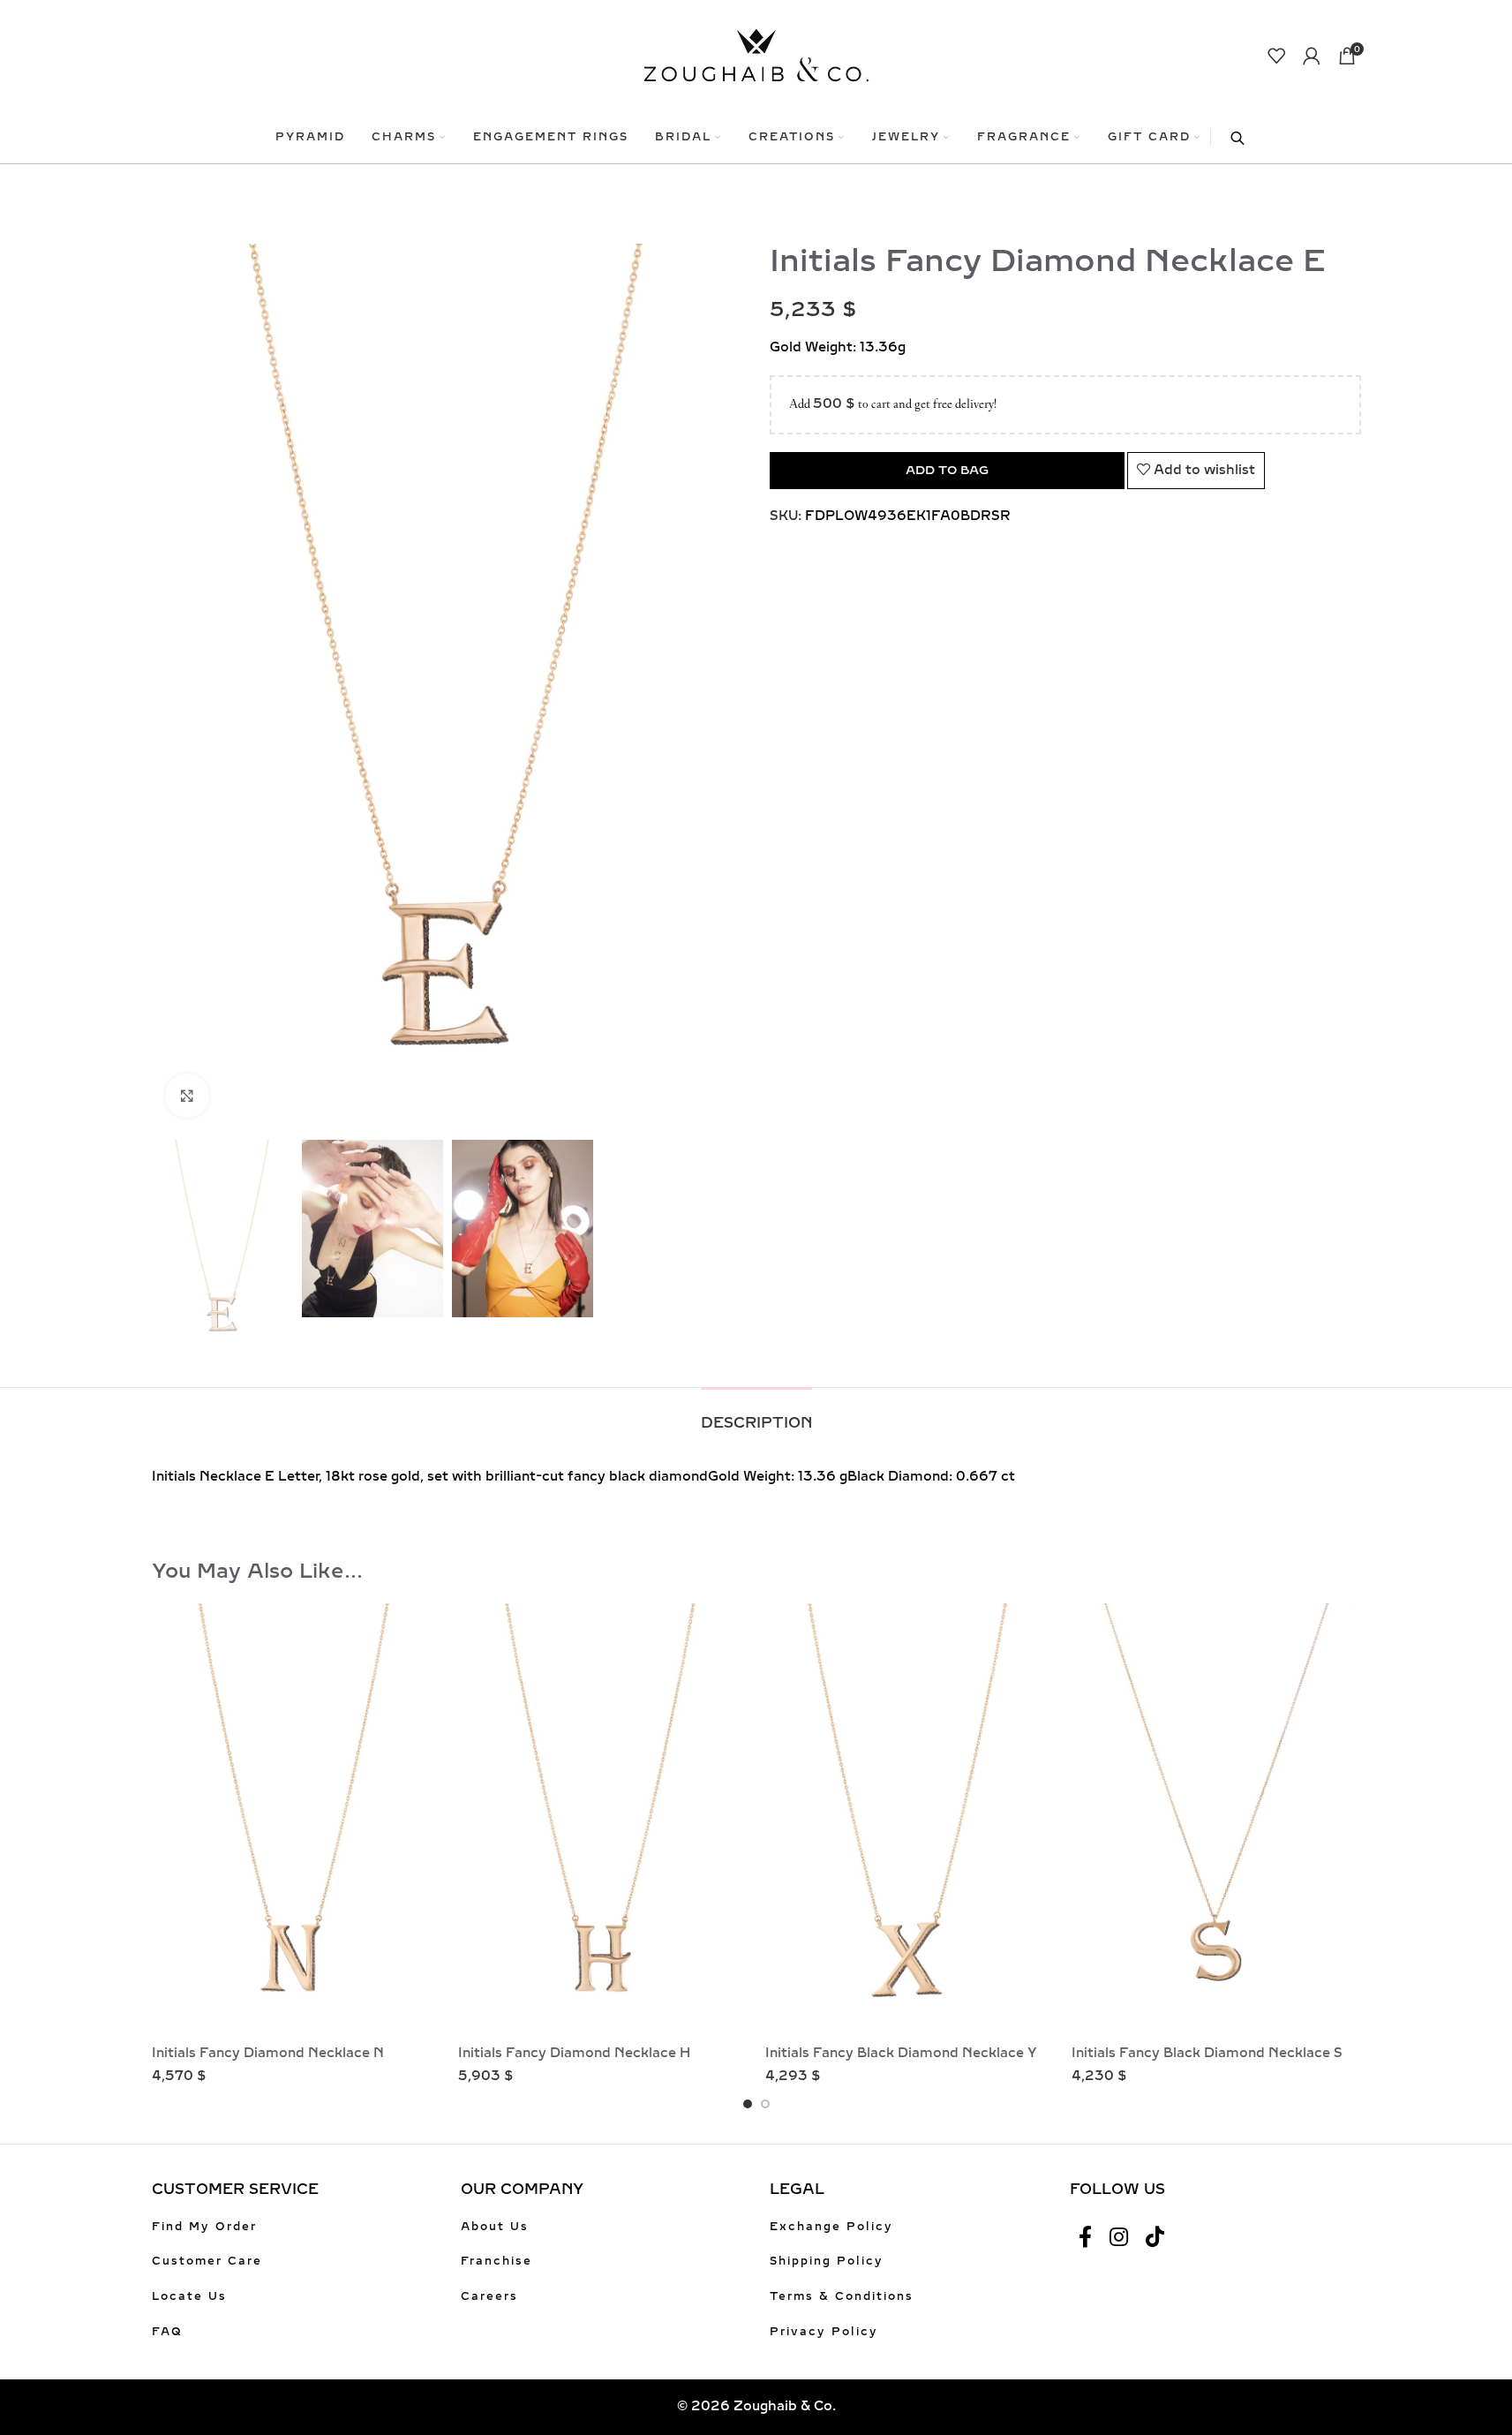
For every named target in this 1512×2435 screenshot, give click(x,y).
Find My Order (204, 2227)
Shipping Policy (827, 2261)
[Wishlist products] (1276, 56)
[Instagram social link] (1119, 2238)
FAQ (167, 2332)
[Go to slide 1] (748, 2104)
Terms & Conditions (842, 2296)
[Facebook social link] (1085, 2238)
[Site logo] (756, 54)
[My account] (1312, 56)
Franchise (496, 2261)
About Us (495, 2227)
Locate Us (189, 2296)
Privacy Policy (824, 2332)
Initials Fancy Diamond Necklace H (574, 2053)
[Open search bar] (1229, 137)
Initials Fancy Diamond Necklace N (268, 2053)
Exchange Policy (831, 2227)
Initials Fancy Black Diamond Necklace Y (901, 2053)
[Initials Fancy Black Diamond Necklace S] (1216, 1820)
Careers (489, 2296)
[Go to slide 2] (765, 2104)
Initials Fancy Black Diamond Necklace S (1207, 2053)
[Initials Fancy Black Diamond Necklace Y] (910, 1820)
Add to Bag (947, 470)
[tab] (756, 1414)
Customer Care (207, 2261)
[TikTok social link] (1155, 2238)
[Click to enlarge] (187, 1096)
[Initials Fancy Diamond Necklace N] (297, 1820)
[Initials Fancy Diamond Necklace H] (603, 1820)
